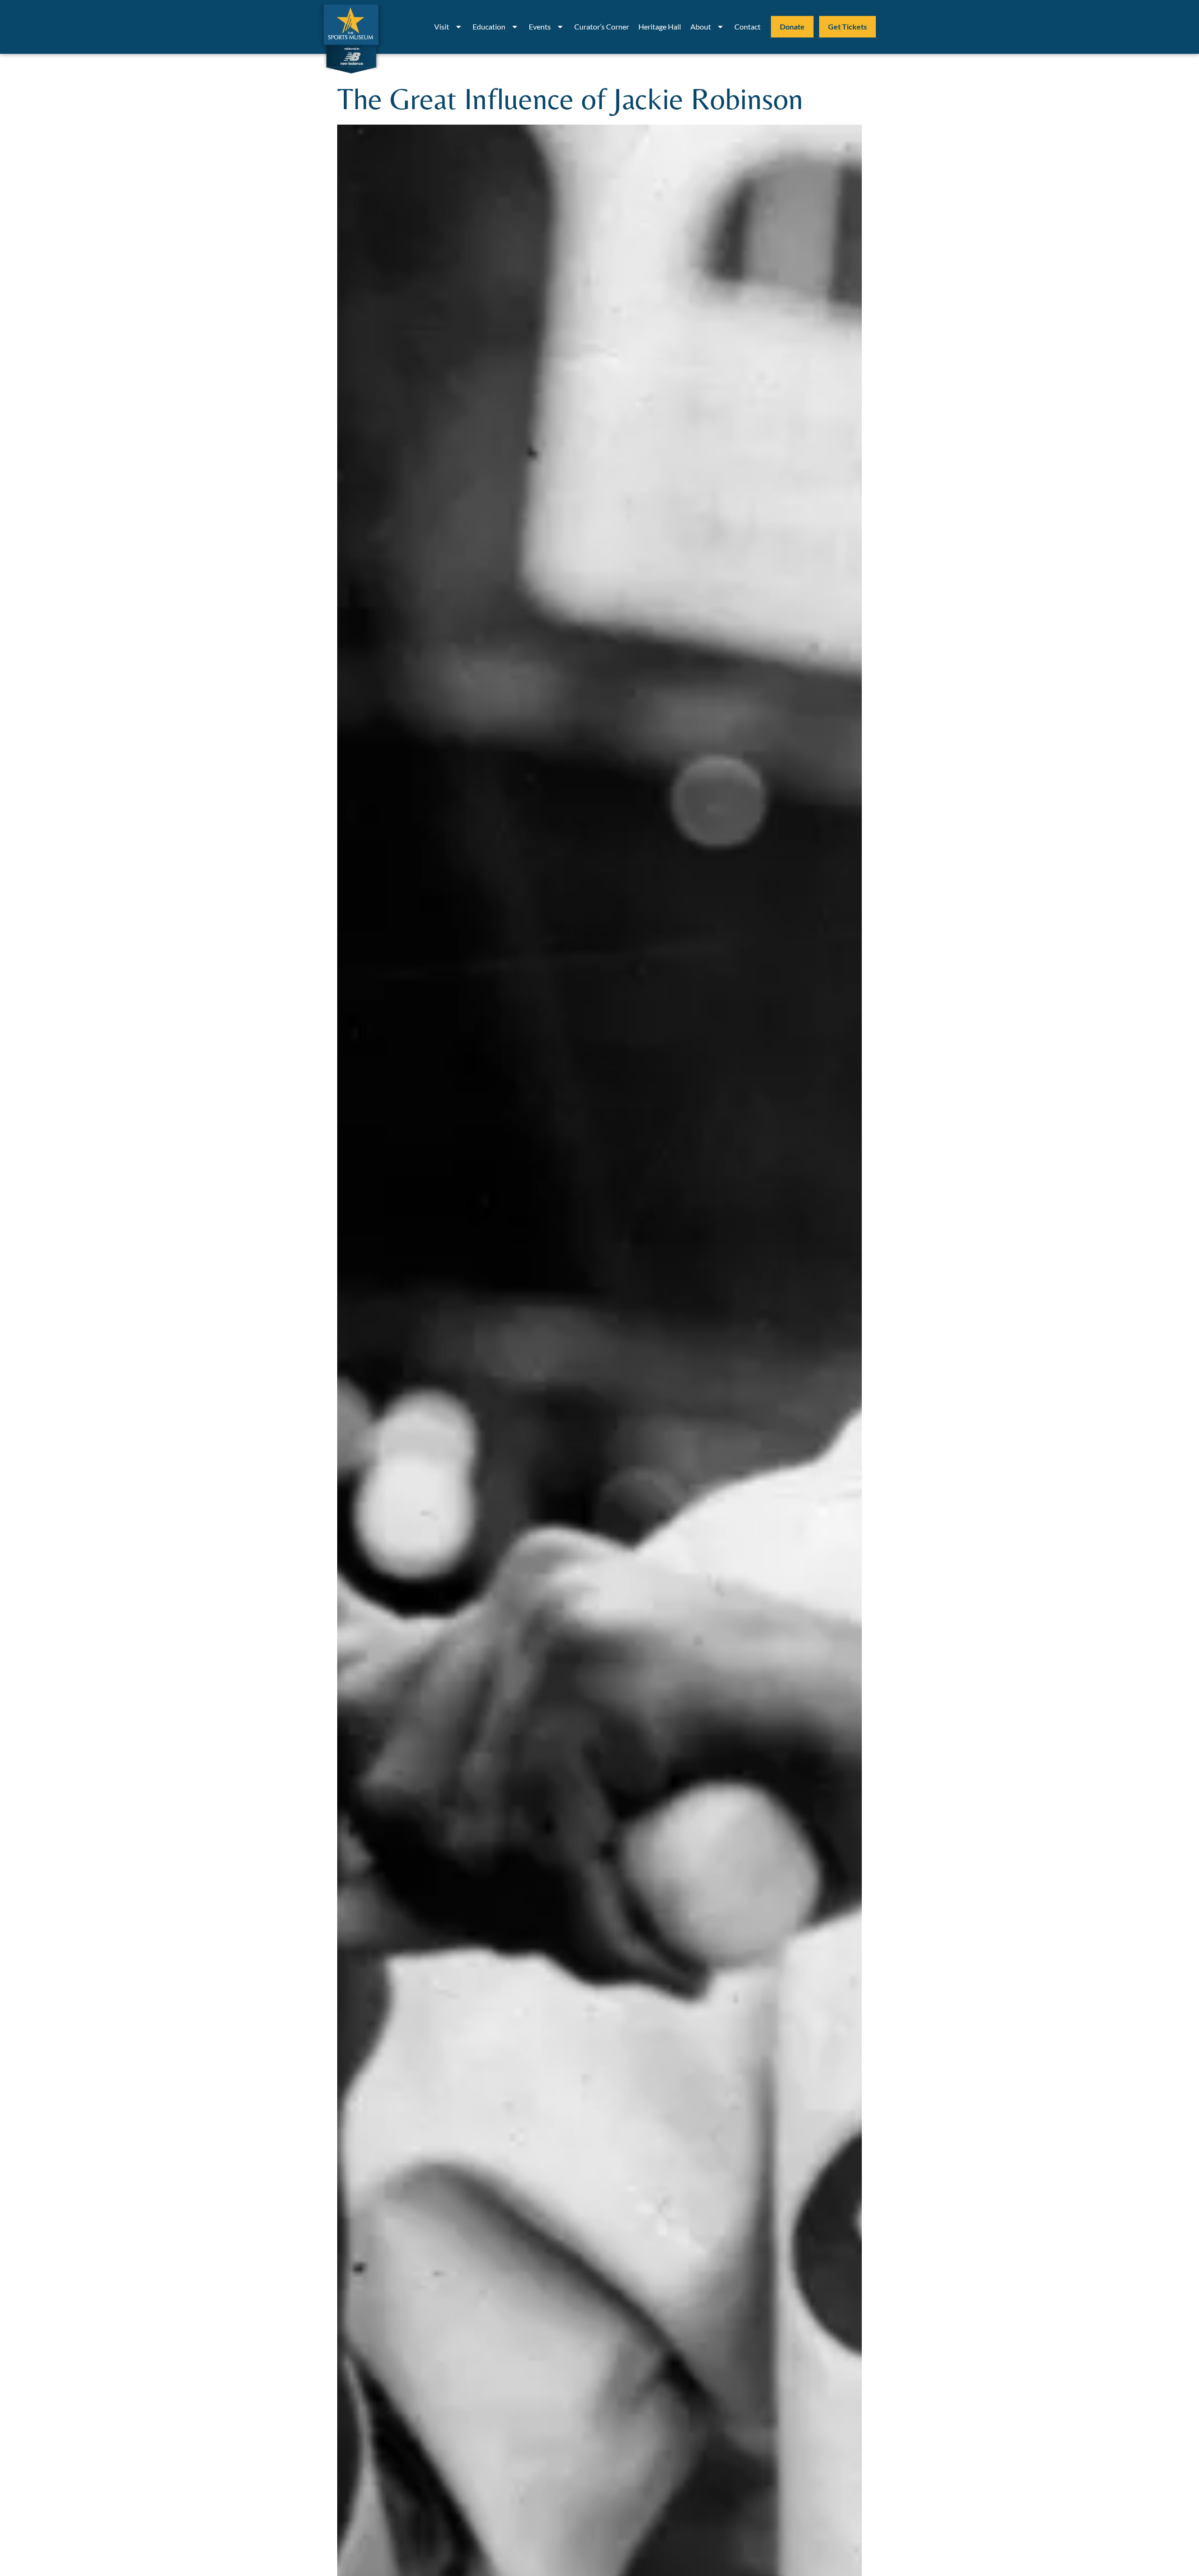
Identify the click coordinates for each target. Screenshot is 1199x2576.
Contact (748, 26)
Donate (792, 26)
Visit (442, 26)
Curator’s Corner (602, 26)
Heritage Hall (660, 26)
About (701, 26)
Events (540, 26)
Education (489, 26)
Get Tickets (847, 26)
